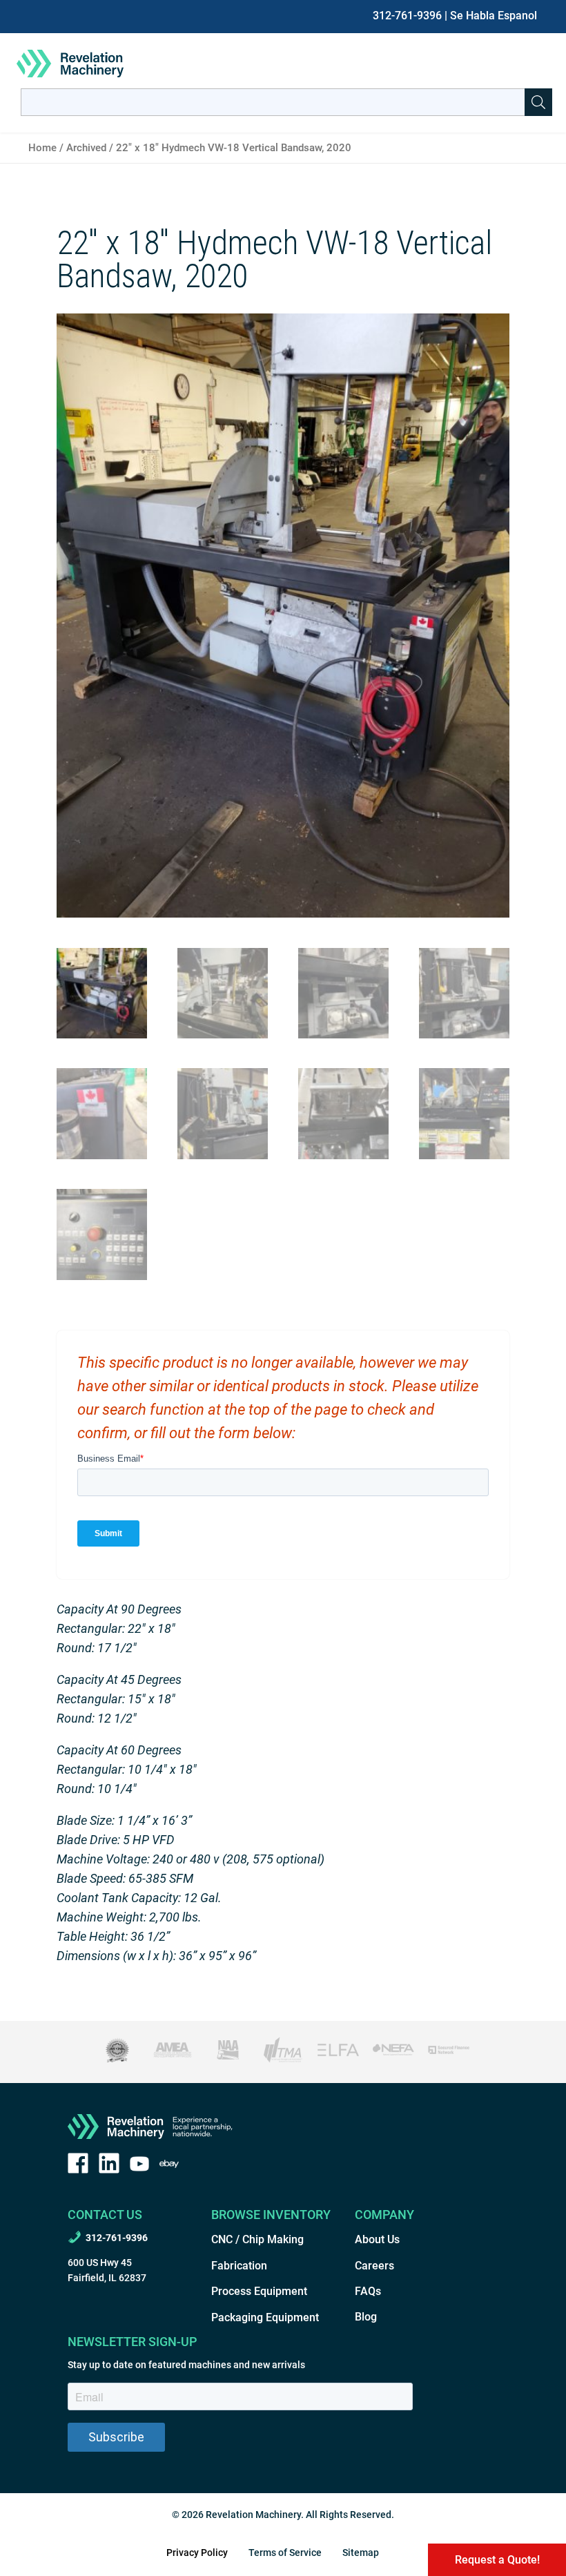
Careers (374, 2266)
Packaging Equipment (265, 2317)
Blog (366, 2317)
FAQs (368, 2291)
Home (42, 148)
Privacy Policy (197, 2553)
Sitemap (361, 2553)
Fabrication (239, 2266)
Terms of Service (285, 2553)
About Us (377, 2239)
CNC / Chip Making (257, 2239)
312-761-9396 (407, 16)
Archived (86, 148)
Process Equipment (259, 2291)
